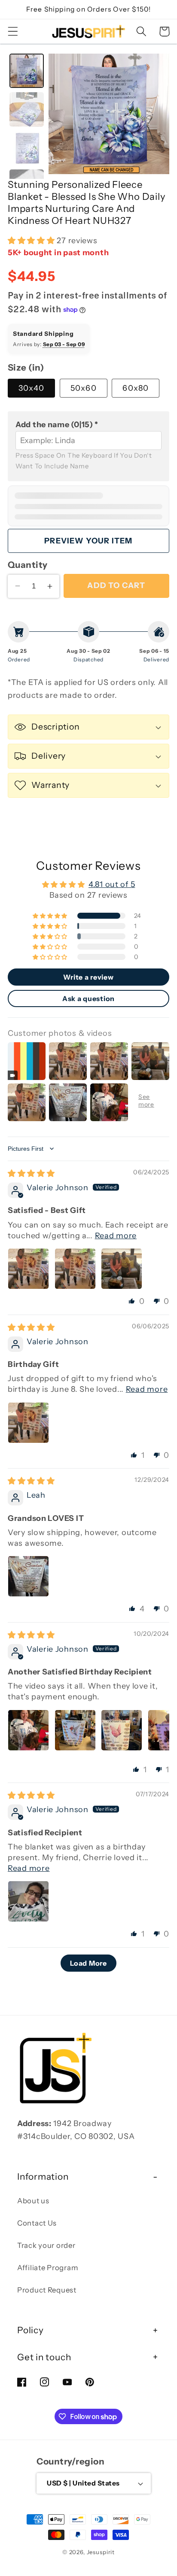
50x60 (84, 388)
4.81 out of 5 (112, 884)
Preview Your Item (88, 541)
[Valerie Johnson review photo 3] (122, 1269)
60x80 (136, 388)
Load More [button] (88, 1963)
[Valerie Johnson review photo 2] (75, 1269)
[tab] (27, 71)
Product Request (47, 2290)
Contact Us (37, 2223)
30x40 (31, 388)
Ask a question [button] (88, 998)
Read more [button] (116, 1236)
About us (33, 2201)
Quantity (28, 565)
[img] (31, 1173)
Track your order (46, 2245)
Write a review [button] (88, 977)
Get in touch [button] (44, 2357)
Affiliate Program (47, 2268)
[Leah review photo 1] (28, 1576)
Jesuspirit (101, 2552)
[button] (13, 32)
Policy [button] (31, 2330)
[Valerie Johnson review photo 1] (28, 1269)
